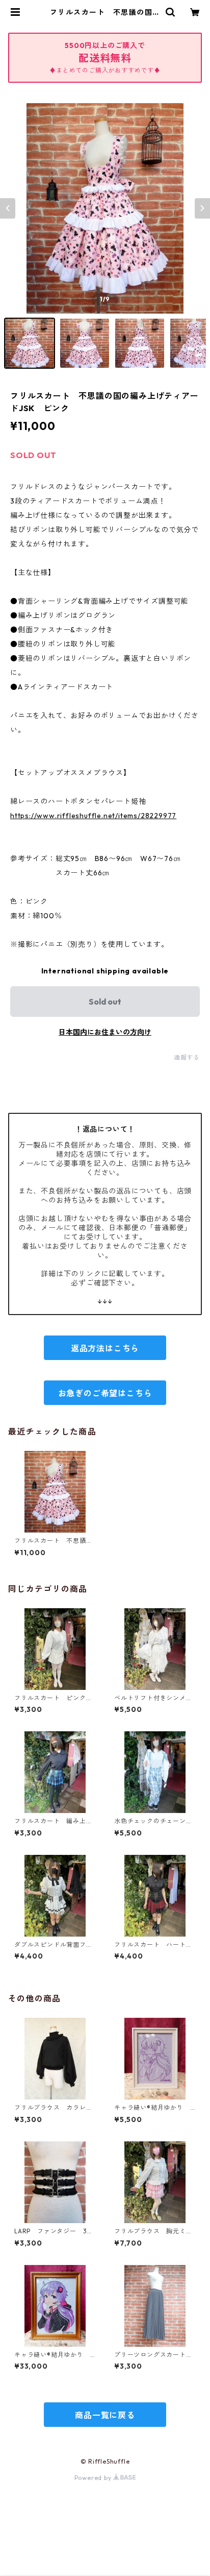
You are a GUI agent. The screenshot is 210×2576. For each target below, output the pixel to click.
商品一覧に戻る (105, 2415)
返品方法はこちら (105, 1348)
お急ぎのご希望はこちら (105, 1393)
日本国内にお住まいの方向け (105, 1032)
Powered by (94, 2478)
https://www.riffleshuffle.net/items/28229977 (93, 816)
